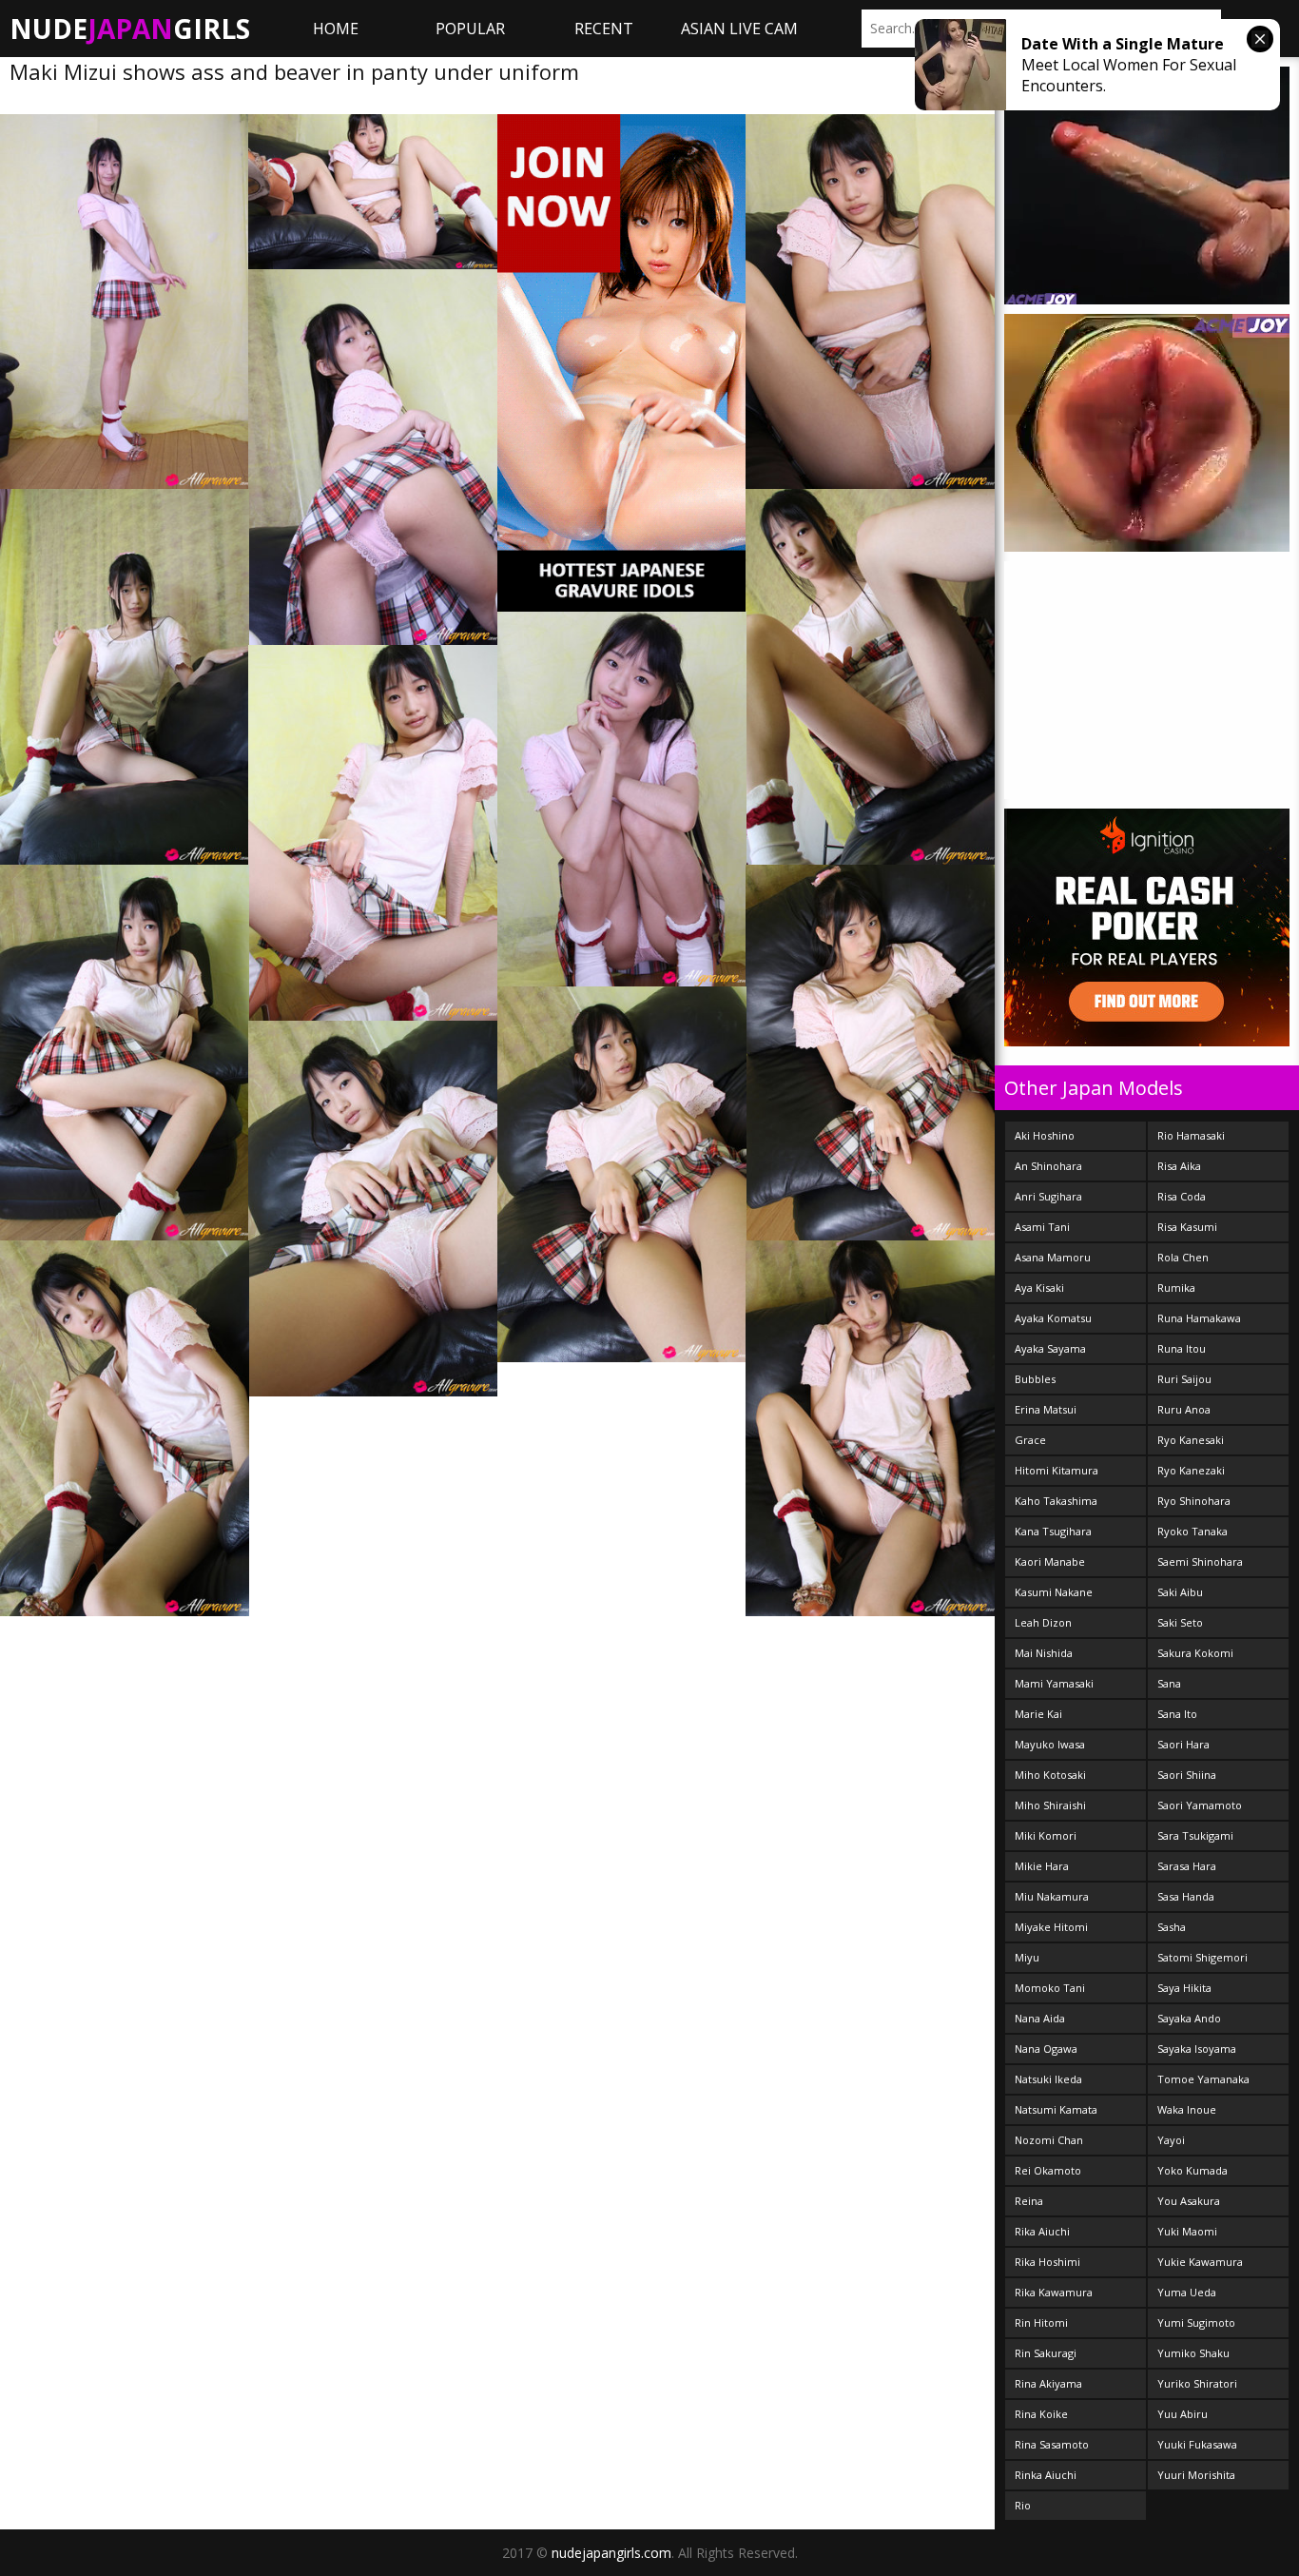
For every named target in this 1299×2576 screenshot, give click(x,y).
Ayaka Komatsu (1053, 1318)
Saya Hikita (1184, 1988)
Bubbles (1035, 1379)
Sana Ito (1177, 1714)
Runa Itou (1182, 1348)
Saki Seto (1180, 1622)
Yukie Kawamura (1200, 2262)
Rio (1023, 2505)
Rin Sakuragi (1046, 2353)
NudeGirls (130, 29)
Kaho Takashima (1056, 1501)
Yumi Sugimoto (1196, 2322)
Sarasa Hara (1187, 1866)
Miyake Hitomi (1051, 1927)
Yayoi (1171, 2140)
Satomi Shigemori (1202, 1957)
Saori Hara (1183, 1744)
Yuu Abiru (1183, 2414)
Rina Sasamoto (1052, 2444)
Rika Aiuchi (1042, 2231)
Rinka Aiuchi (1046, 2475)
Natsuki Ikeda (1048, 2079)
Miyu (1027, 1957)
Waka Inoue (1187, 2109)
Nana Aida (1040, 2018)
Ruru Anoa (1184, 1409)
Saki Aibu (1180, 1592)
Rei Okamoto (1048, 2170)
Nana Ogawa (1046, 2049)
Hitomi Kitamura (1057, 1470)
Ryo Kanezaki (1191, 1470)
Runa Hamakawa (1199, 1318)
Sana (1169, 1683)
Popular (470, 29)
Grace (1030, 1440)
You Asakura (1189, 2201)
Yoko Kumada (1192, 2170)
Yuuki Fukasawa (1197, 2444)
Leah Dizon (1043, 1622)
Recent (604, 29)
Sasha (1172, 1927)
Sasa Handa (1186, 1896)
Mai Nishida (1044, 1653)
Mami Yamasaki (1054, 1683)
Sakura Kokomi (1195, 1653)
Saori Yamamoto (1200, 1805)
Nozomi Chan (1049, 2140)
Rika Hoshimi (1047, 2262)
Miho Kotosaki (1050, 1775)
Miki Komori (1046, 1835)
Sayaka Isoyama (1197, 2049)
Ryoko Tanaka (1192, 1531)
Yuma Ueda (1187, 2292)
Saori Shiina (1187, 1775)
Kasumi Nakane (1054, 1592)
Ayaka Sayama (1050, 1348)
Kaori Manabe (1050, 1561)
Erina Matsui (1046, 1409)
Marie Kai (1038, 1714)
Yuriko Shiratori (1197, 2383)
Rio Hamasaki (1191, 1135)
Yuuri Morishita (1196, 2475)
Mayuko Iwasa (1050, 1744)
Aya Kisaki (1039, 1288)
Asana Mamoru (1053, 1257)
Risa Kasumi (1187, 1227)
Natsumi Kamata (1056, 2109)
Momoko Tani (1050, 1988)
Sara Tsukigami (1195, 1835)
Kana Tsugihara (1053, 1531)
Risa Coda (1182, 1196)
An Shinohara (1048, 1166)
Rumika (1176, 1288)
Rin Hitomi (1041, 2322)
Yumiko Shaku (1193, 2353)
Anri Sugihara (1048, 1196)
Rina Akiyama (1048, 2383)
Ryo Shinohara (1194, 1501)
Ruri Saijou (1184, 1379)
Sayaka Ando (1189, 2018)
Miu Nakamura (1052, 1896)
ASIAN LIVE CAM (739, 29)
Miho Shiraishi (1050, 1805)
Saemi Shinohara (1200, 1561)
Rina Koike (1041, 2414)
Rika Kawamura (1054, 2292)
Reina (1029, 2201)
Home (336, 29)
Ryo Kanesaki (1191, 1440)
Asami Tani (1042, 1227)
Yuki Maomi (1187, 2231)
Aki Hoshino (1045, 1135)
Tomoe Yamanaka (1203, 2079)
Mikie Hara (1042, 1866)
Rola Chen (1183, 1257)
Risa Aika (1179, 1166)
